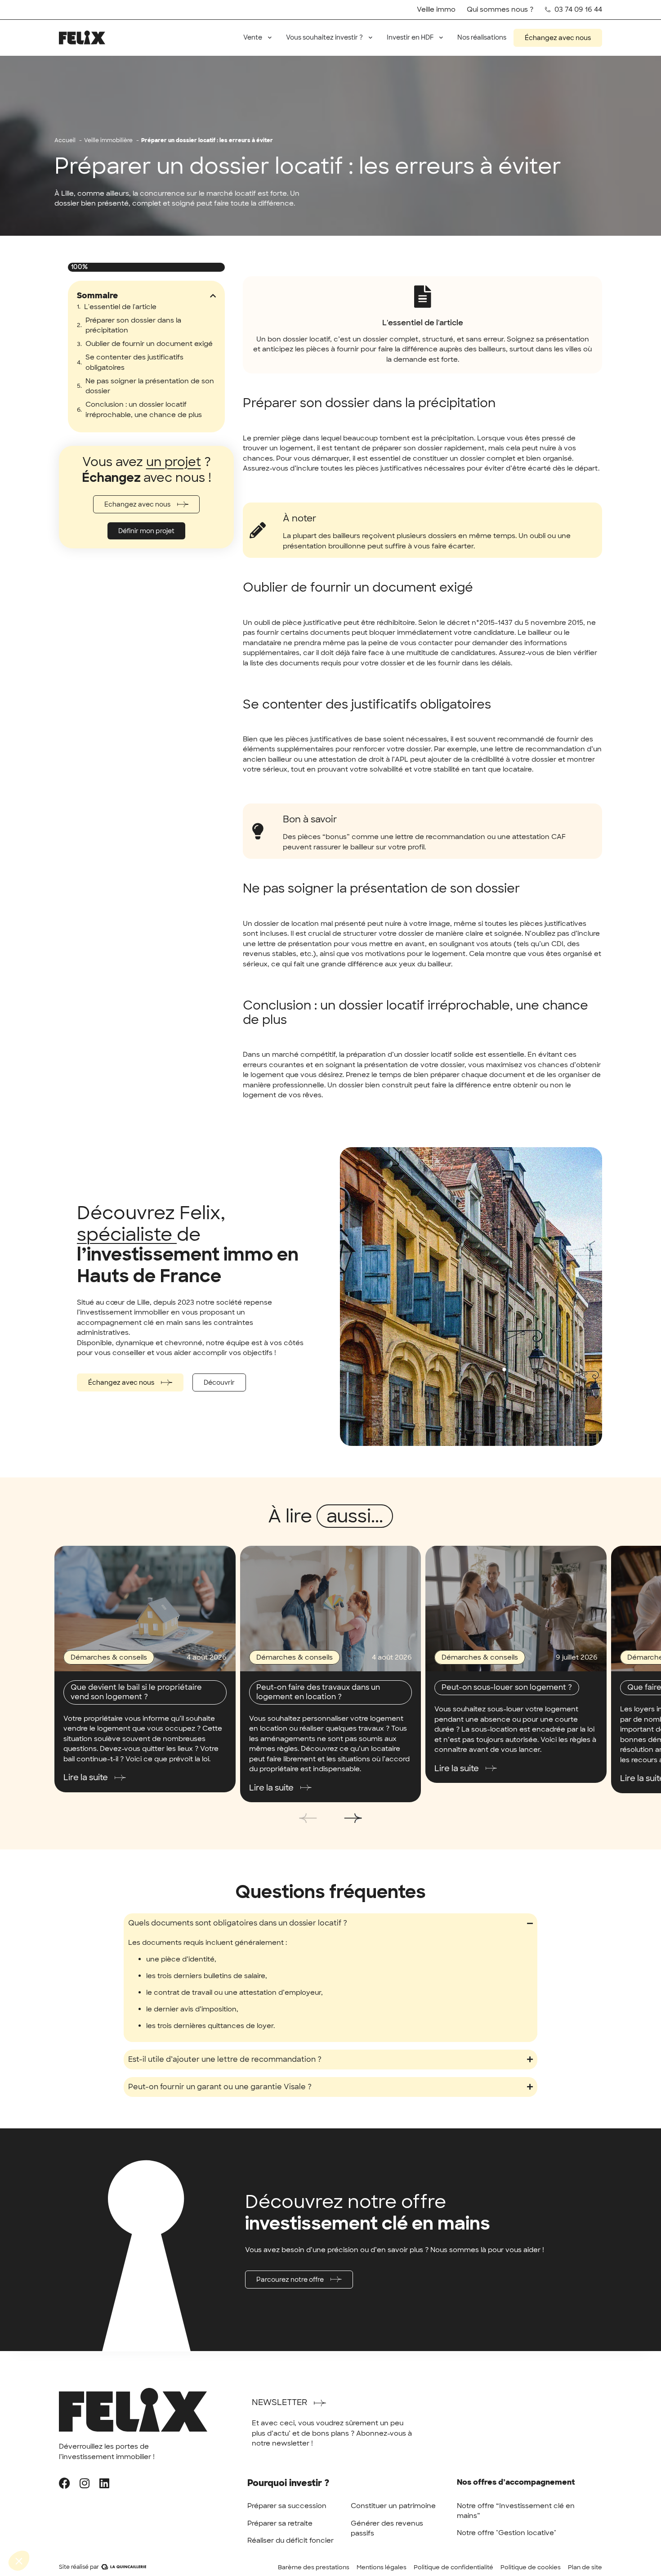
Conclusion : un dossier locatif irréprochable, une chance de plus (144, 410)
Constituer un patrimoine (393, 2506)
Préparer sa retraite (280, 2523)
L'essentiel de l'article (120, 307)
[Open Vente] (270, 38)
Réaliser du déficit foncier (290, 2540)
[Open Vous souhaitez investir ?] (370, 38)
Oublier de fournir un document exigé (149, 344)
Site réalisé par (79, 2567)
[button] (213, 296)
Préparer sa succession (287, 2506)
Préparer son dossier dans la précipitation (133, 325)
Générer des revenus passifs (387, 2529)
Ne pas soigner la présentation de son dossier (150, 386)
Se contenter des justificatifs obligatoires (134, 362)
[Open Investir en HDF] (441, 38)
